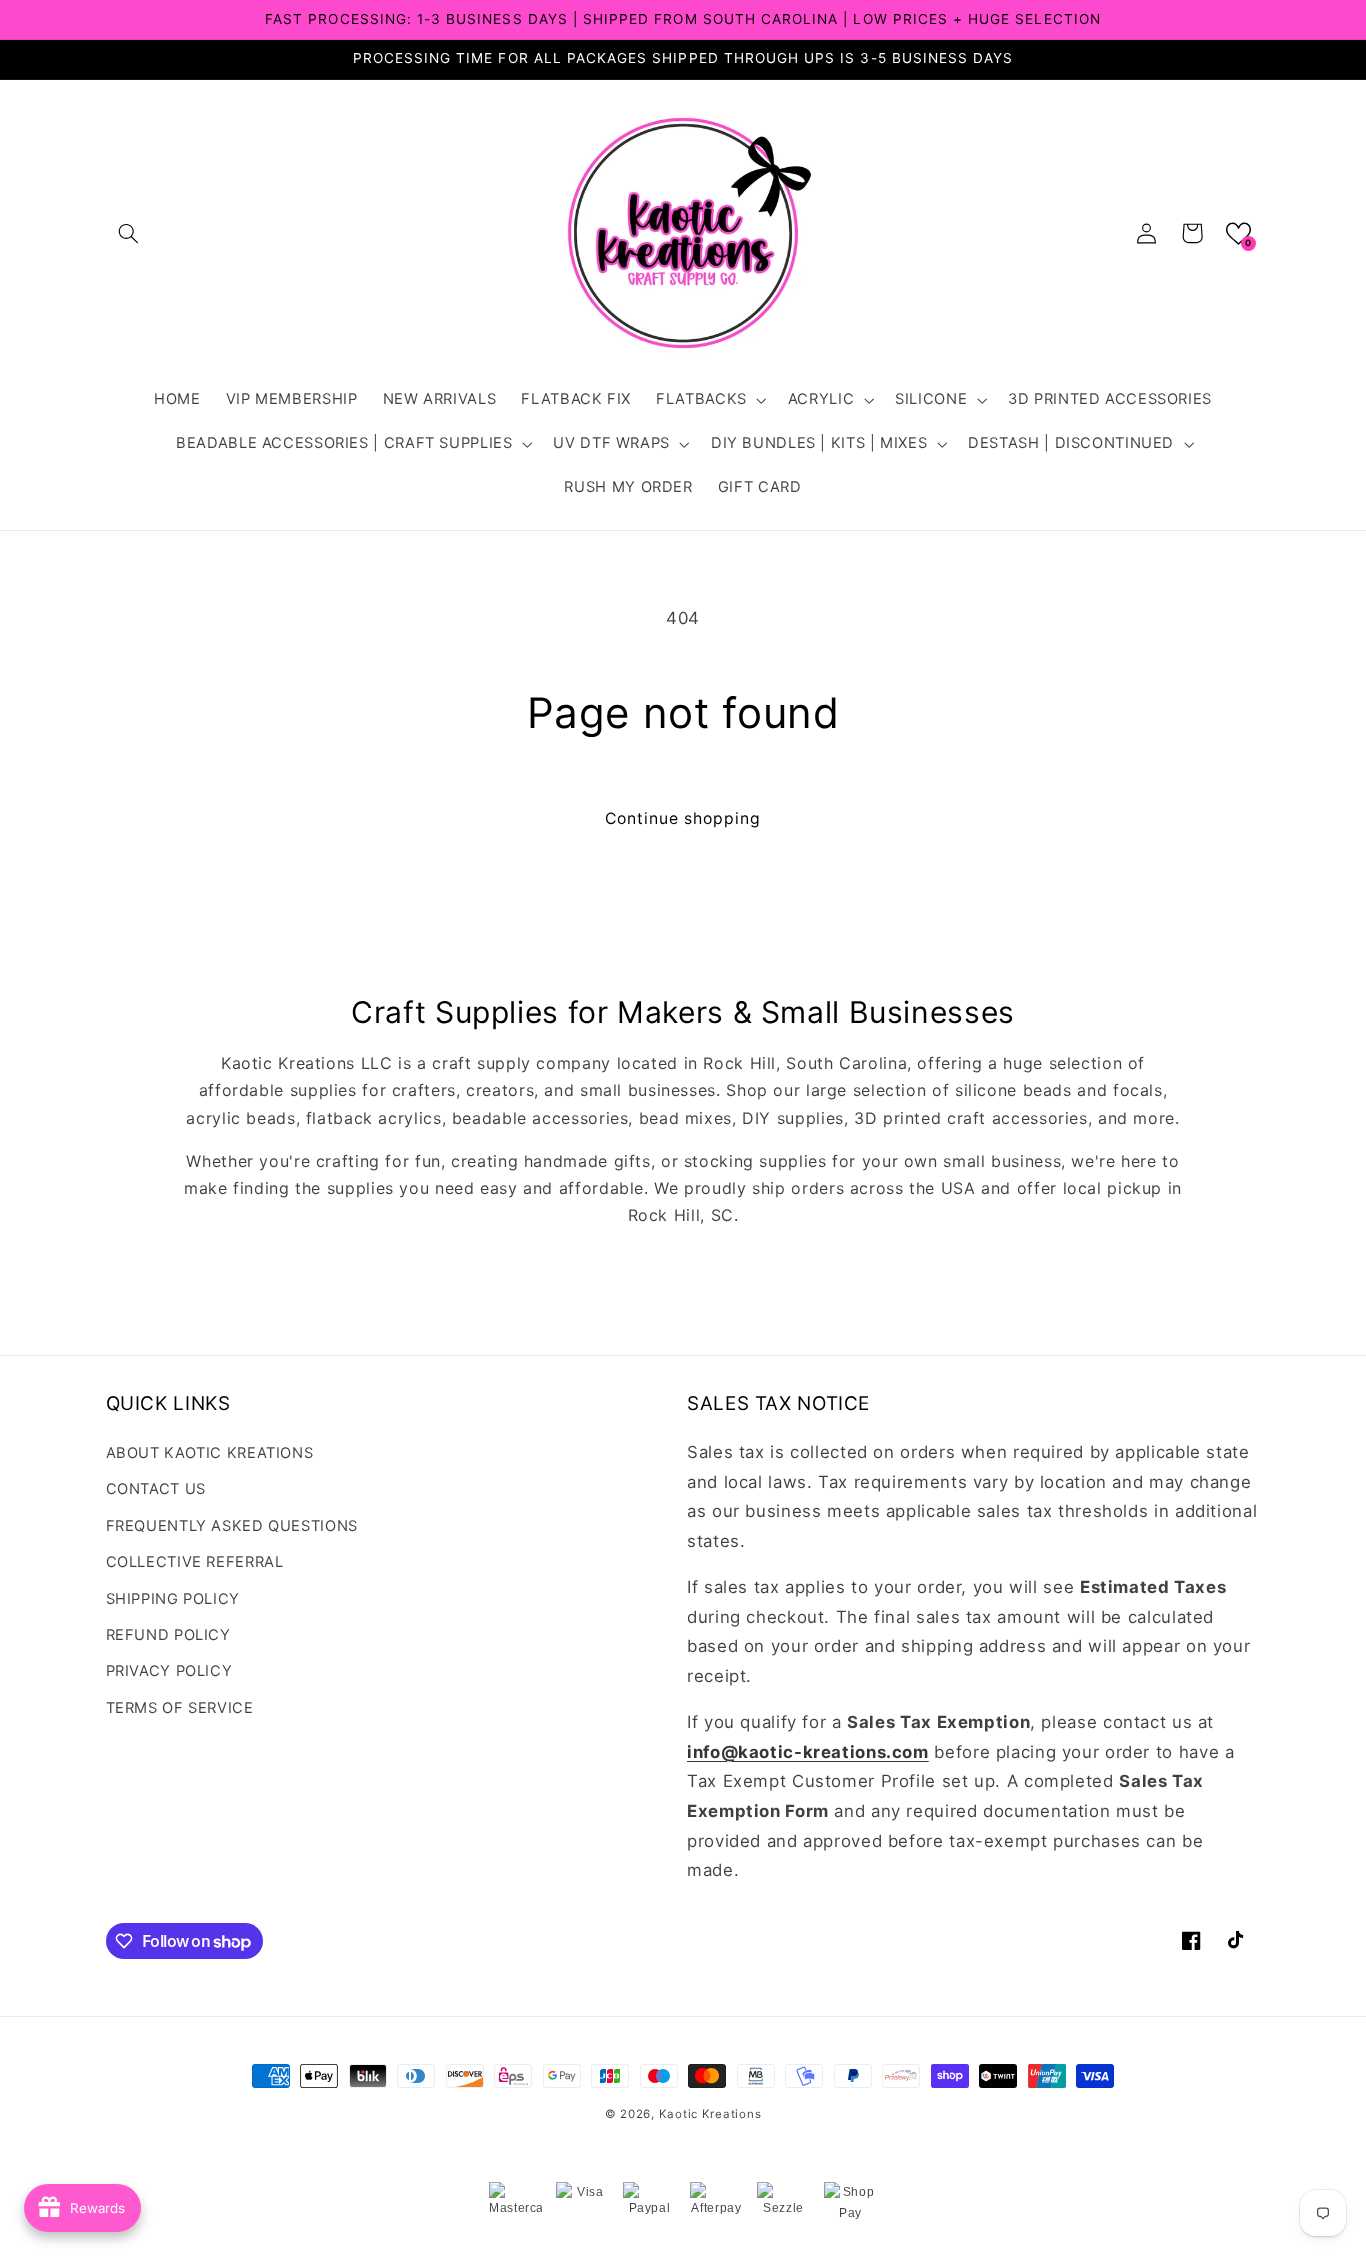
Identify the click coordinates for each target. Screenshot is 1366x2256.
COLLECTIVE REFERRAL (195, 1562)
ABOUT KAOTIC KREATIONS (210, 1453)
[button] (129, 233)
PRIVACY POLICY (169, 1671)
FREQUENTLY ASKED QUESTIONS (232, 1526)
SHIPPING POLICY (173, 1599)
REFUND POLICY (168, 1635)
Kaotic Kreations (710, 2114)
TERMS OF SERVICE (180, 1708)
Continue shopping (683, 818)
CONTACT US (156, 1489)
